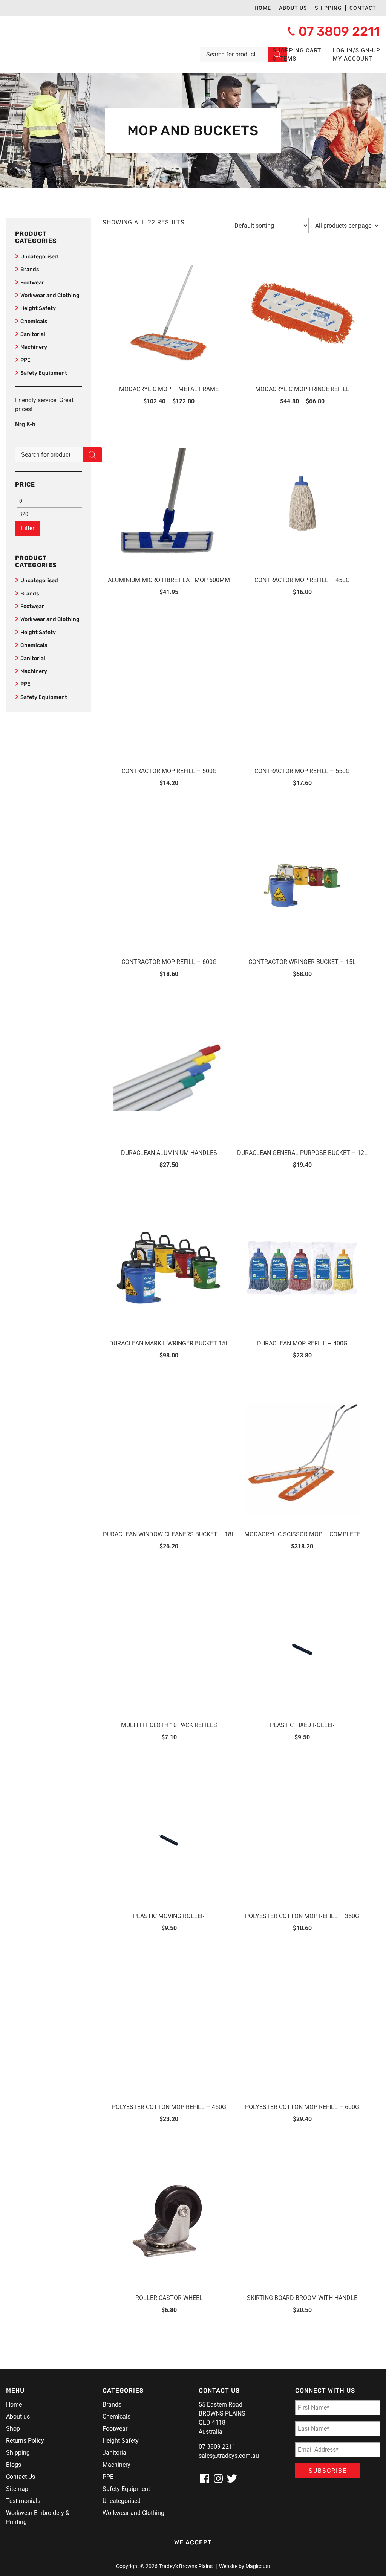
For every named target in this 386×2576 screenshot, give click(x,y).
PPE (25, 360)
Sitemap (17, 2489)
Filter (28, 528)
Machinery (34, 347)
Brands (30, 269)
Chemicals (34, 321)
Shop (13, 2429)
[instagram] (218, 2478)
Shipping (328, 8)
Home (263, 8)
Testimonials (23, 2501)
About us (293, 8)
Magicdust (258, 2566)
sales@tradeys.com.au (229, 2456)
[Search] (92, 455)
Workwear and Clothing (50, 295)
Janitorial (33, 334)
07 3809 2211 (217, 2447)
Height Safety (38, 308)
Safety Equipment (44, 373)
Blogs (14, 2465)
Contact (363, 8)
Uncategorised (39, 257)
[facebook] (205, 2478)
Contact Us (21, 2477)
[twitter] (232, 2478)
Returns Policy (25, 2441)
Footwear (32, 283)
